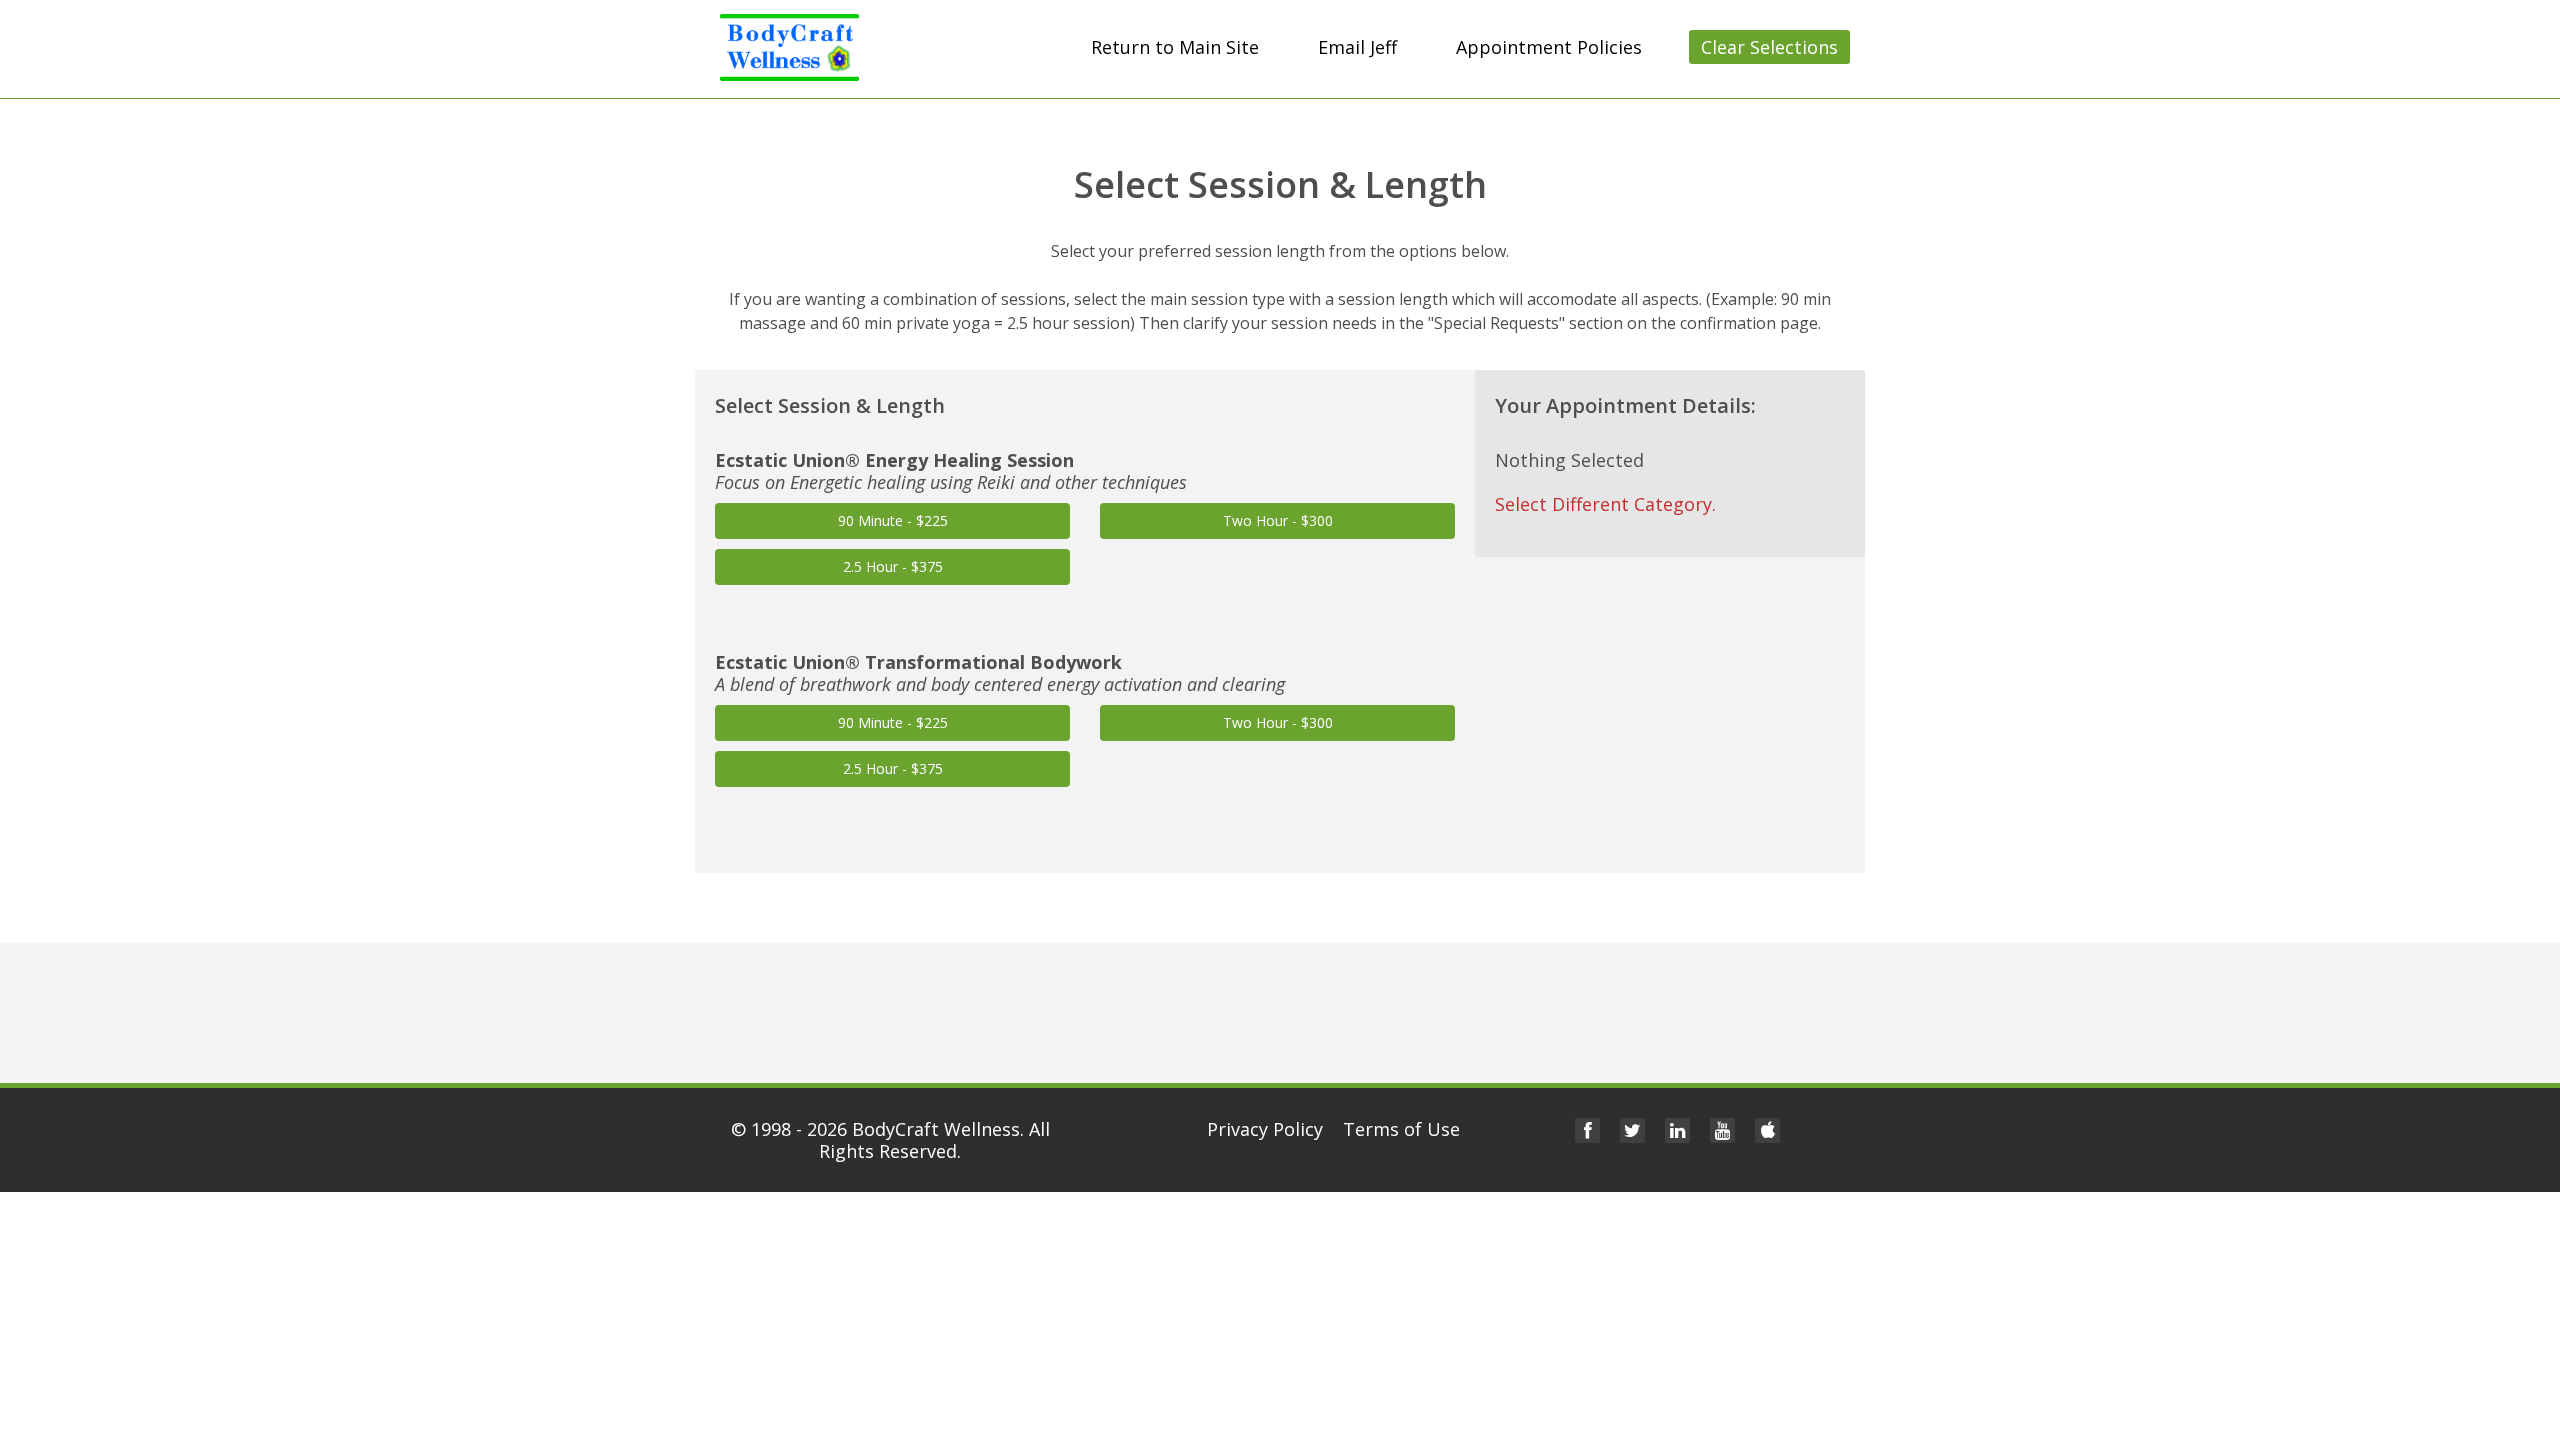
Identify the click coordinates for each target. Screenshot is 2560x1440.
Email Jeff (1357, 47)
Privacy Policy (1265, 1129)
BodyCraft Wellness (936, 1129)
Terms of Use (1401, 1129)
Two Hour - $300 (1278, 520)
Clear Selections (1769, 47)
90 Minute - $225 (893, 520)
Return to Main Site (1175, 47)
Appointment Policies (1549, 47)
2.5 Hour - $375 (893, 566)
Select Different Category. (1605, 504)
